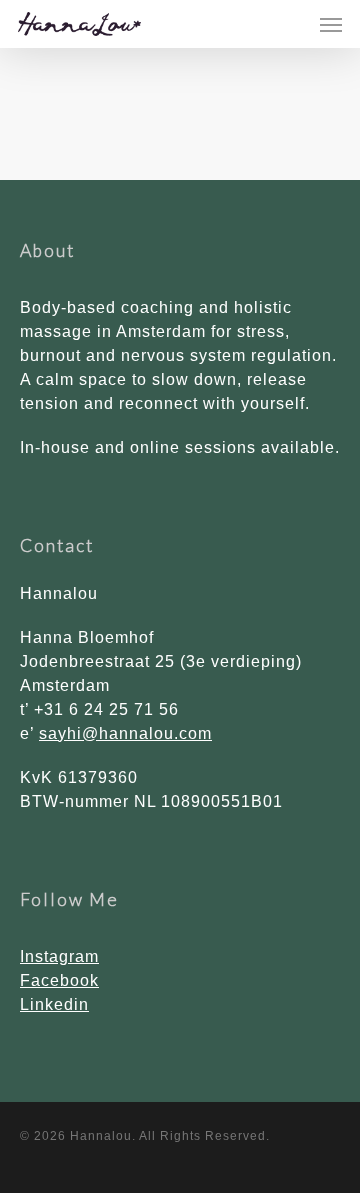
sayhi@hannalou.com (125, 733)
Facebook (59, 980)
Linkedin (54, 1004)
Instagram (59, 956)
